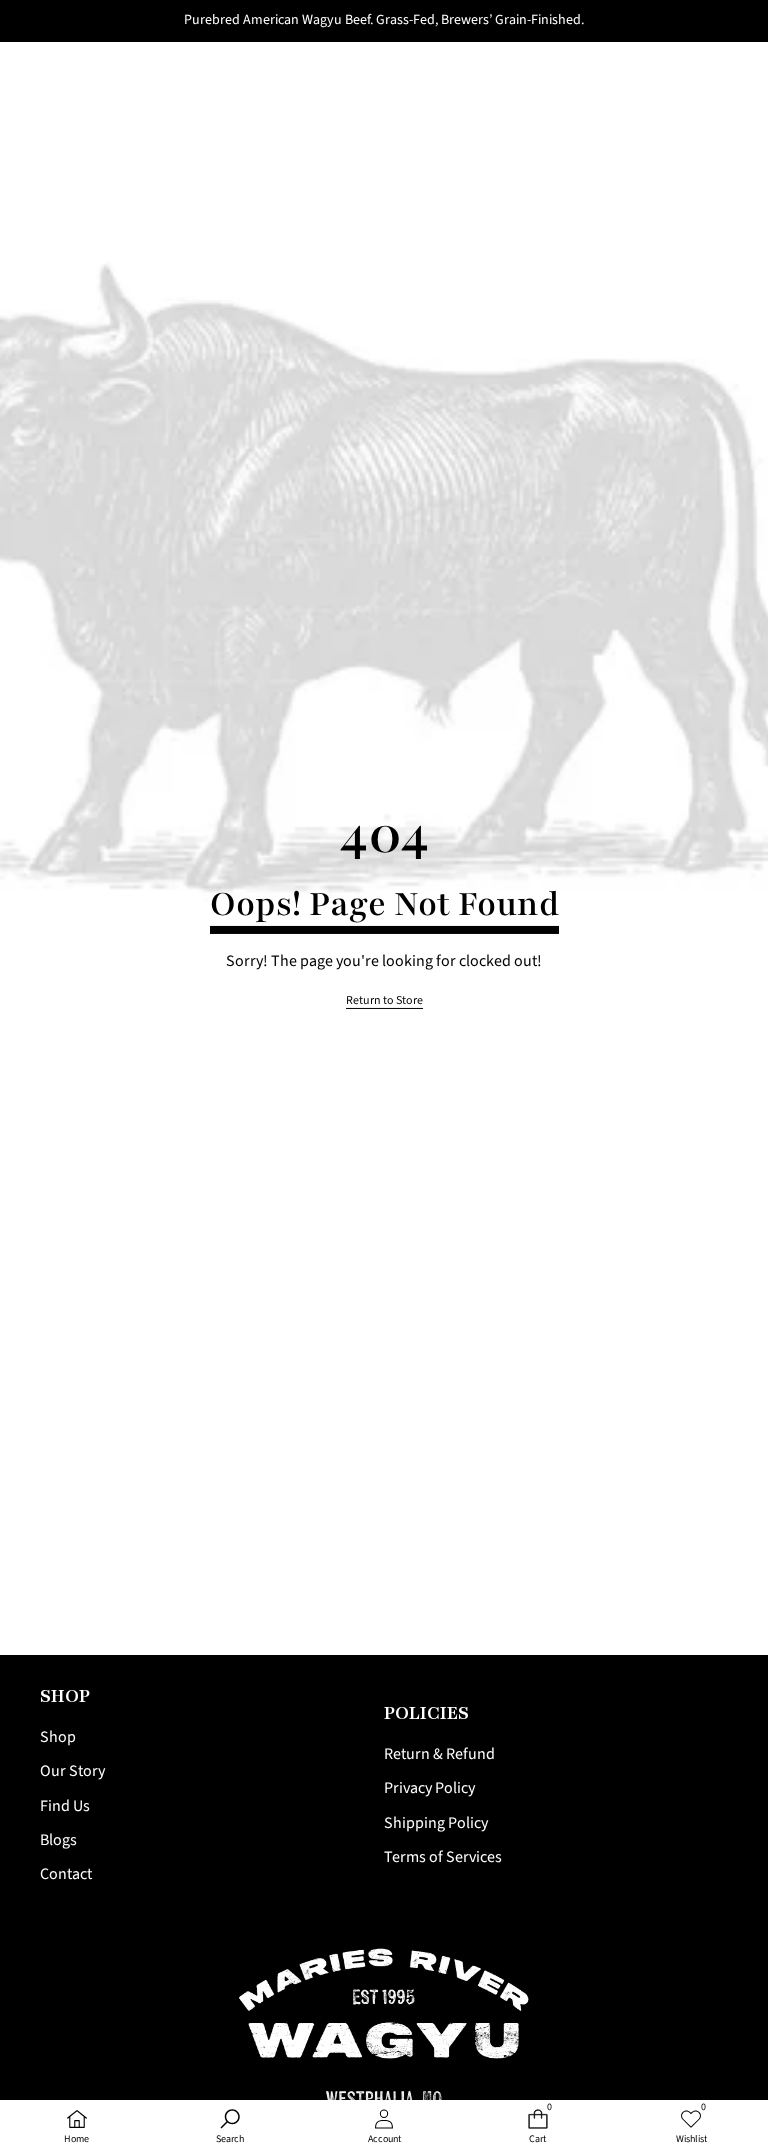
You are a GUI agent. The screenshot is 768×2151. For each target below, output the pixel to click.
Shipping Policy (436, 1823)
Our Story (72, 1771)
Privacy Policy (429, 1788)
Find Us (65, 1806)
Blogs (58, 1840)
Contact (66, 1874)
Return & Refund (439, 1754)
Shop (58, 1737)
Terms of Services (443, 1857)
